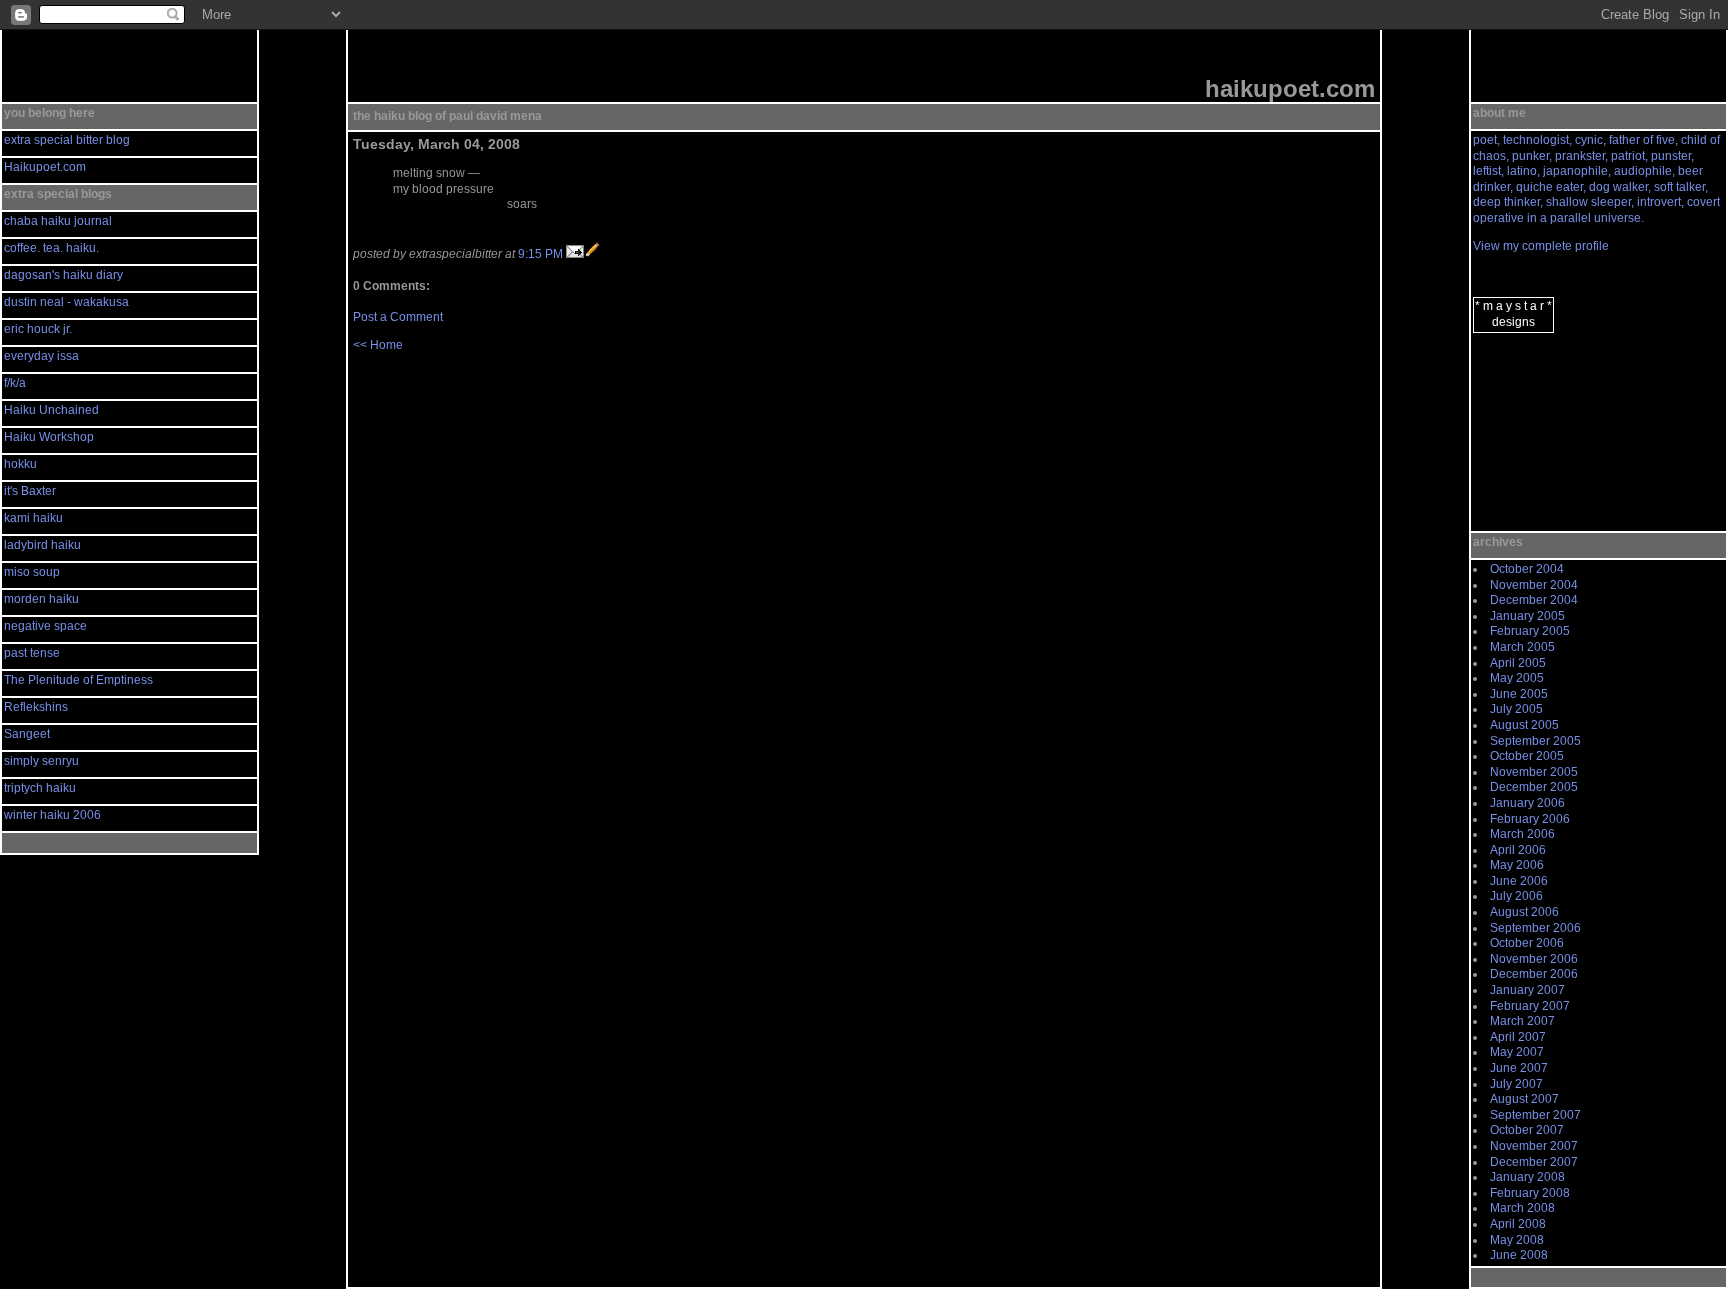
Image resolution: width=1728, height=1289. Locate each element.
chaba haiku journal (58, 221)
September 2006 (1535, 928)
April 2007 (1518, 1037)
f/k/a (15, 383)
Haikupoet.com (45, 167)
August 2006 (1524, 912)
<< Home (378, 345)
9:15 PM (540, 254)
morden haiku (41, 599)
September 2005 (1535, 741)
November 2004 (1534, 585)
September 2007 (1535, 1115)
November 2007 (1534, 1146)
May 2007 (1517, 1052)
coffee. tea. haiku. (51, 248)
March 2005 (1522, 647)
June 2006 (1519, 881)
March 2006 (1522, 834)
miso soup (32, 572)
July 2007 (1516, 1084)
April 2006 (1518, 850)
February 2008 (1530, 1193)
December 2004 (1534, 600)
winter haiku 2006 (52, 815)
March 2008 (1522, 1208)
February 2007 (1530, 1006)
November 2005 (1534, 772)
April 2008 (1518, 1224)
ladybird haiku (42, 545)
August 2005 (1524, 725)
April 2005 (1518, 663)
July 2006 (1516, 896)
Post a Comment (398, 317)
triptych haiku (40, 788)
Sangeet (27, 734)
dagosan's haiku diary (63, 275)
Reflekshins (36, 707)
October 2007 (1527, 1130)
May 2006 (1517, 865)
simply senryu (41, 761)
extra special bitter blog (67, 140)
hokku (20, 464)
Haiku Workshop (49, 437)
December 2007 (1534, 1162)
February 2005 (1530, 631)
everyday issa (41, 356)
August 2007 (1524, 1099)
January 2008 (1527, 1177)
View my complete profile (1541, 246)
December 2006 (1534, 974)
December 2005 (1534, 787)
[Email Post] (575, 254)
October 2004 (1527, 569)
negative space (45, 626)
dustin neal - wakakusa (66, 302)
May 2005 (1517, 678)
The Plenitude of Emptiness (78, 680)
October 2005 (1527, 756)
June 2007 (1519, 1068)
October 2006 (1527, 943)
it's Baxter (30, 491)
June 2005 (1519, 694)
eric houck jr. (38, 329)
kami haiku (33, 518)
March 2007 (1522, 1021)
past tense (32, 653)
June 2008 (1519, 1255)
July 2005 (1516, 709)
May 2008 (1517, 1240)
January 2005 (1527, 616)
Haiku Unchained (51, 410)
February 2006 (1530, 819)
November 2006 (1534, 959)
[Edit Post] (593, 254)
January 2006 (1527, 803)
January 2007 (1527, 990)
